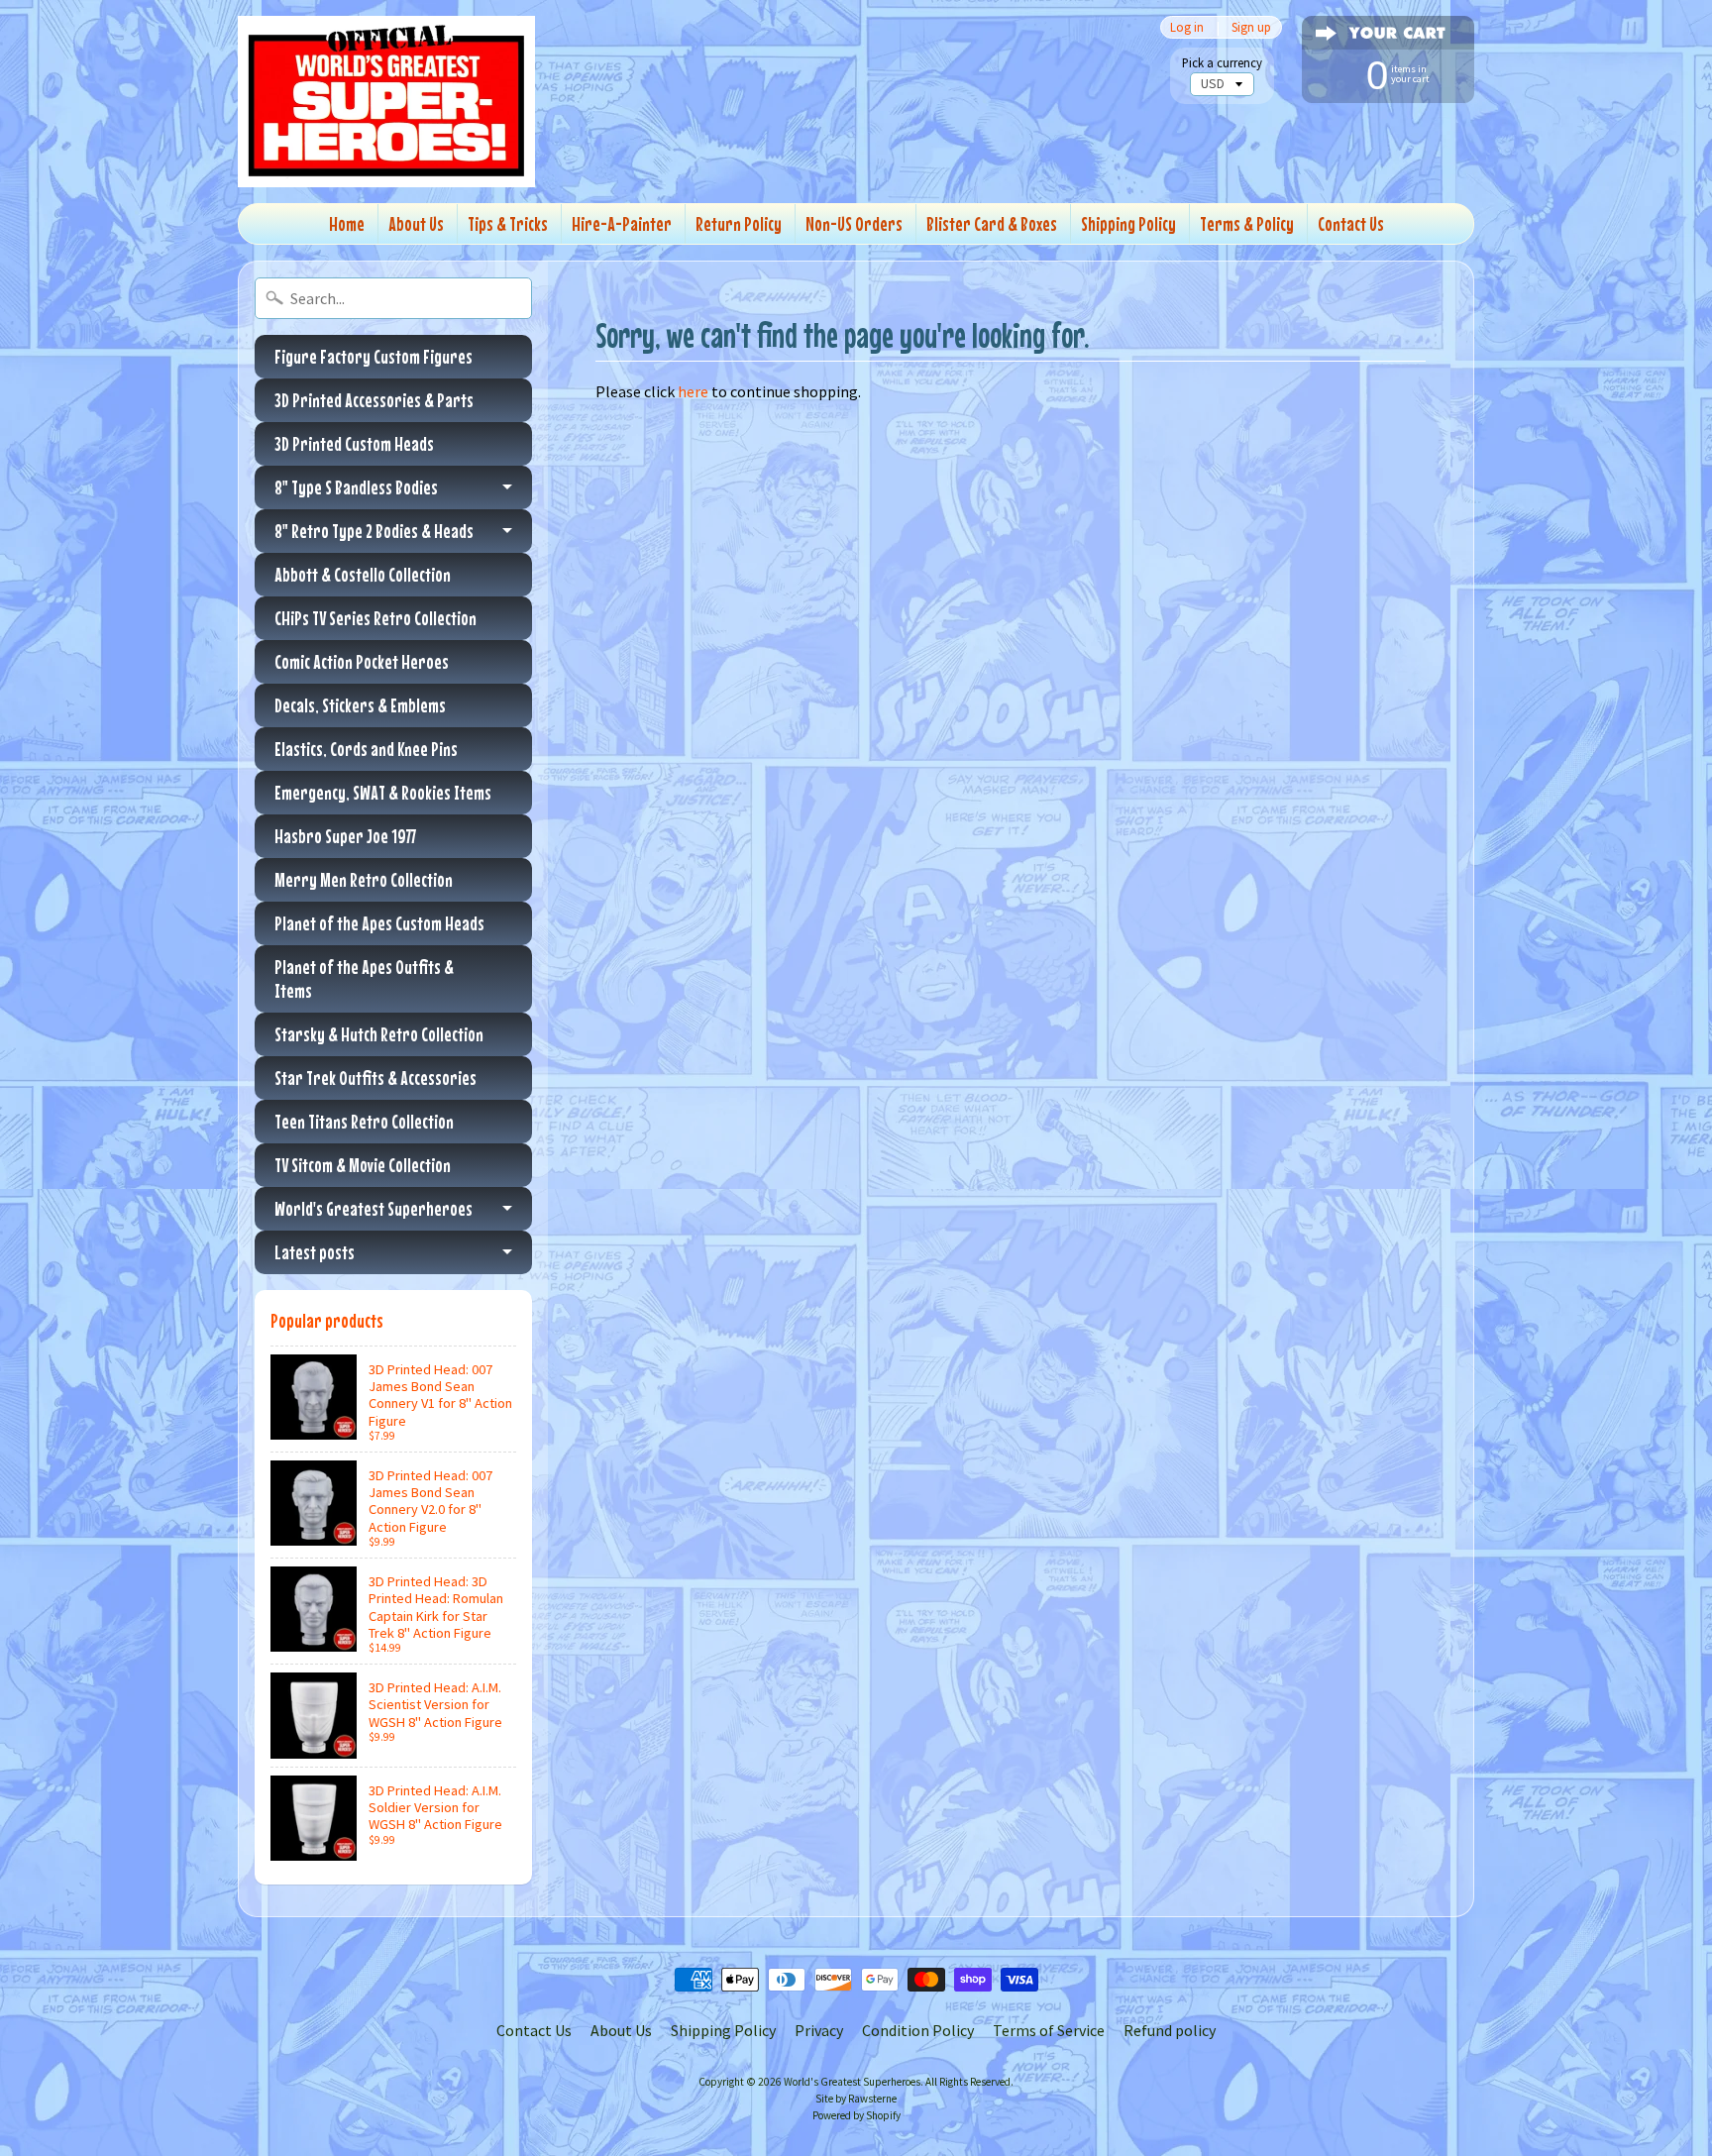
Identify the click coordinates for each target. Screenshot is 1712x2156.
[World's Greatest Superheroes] (386, 102)
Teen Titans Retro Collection (364, 1121)
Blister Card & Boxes (992, 223)
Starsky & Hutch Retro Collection (379, 1034)
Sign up (1251, 27)
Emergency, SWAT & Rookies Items (383, 792)
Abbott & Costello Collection (363, 574)
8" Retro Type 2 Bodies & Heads (374, 531)
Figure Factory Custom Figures (374, 356)
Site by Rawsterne (856, 2099)
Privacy (819, 2030)
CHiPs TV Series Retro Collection (375, 618)
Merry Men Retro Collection (364, 879)
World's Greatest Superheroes (374, 1208)
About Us (416, 223)
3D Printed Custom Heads (354, 443)
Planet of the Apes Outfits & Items (364, 978)
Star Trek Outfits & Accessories (375, 1078)
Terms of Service (1049, 2030)
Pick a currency (1222, 63)
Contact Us (1351, 223)
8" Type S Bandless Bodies (356, 487)
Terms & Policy (1247, 223)
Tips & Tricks (508, 223)
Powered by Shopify (856, 2115)
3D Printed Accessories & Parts (374, 400)
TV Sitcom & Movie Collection (363, 1165)
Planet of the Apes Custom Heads (379, 923)
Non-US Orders (854, 223)
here (693, 391)
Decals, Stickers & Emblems (360, 705)
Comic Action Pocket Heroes (362, 661)
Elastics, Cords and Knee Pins (366, 749)
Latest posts (315, 1252)
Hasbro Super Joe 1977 (345, 836)
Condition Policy (918, 2030)
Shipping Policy (1128, 223)
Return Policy (739, 223)
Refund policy (1170, 2030)
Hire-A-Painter (622, 223)
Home (347, 223)
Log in (1187, 27)
